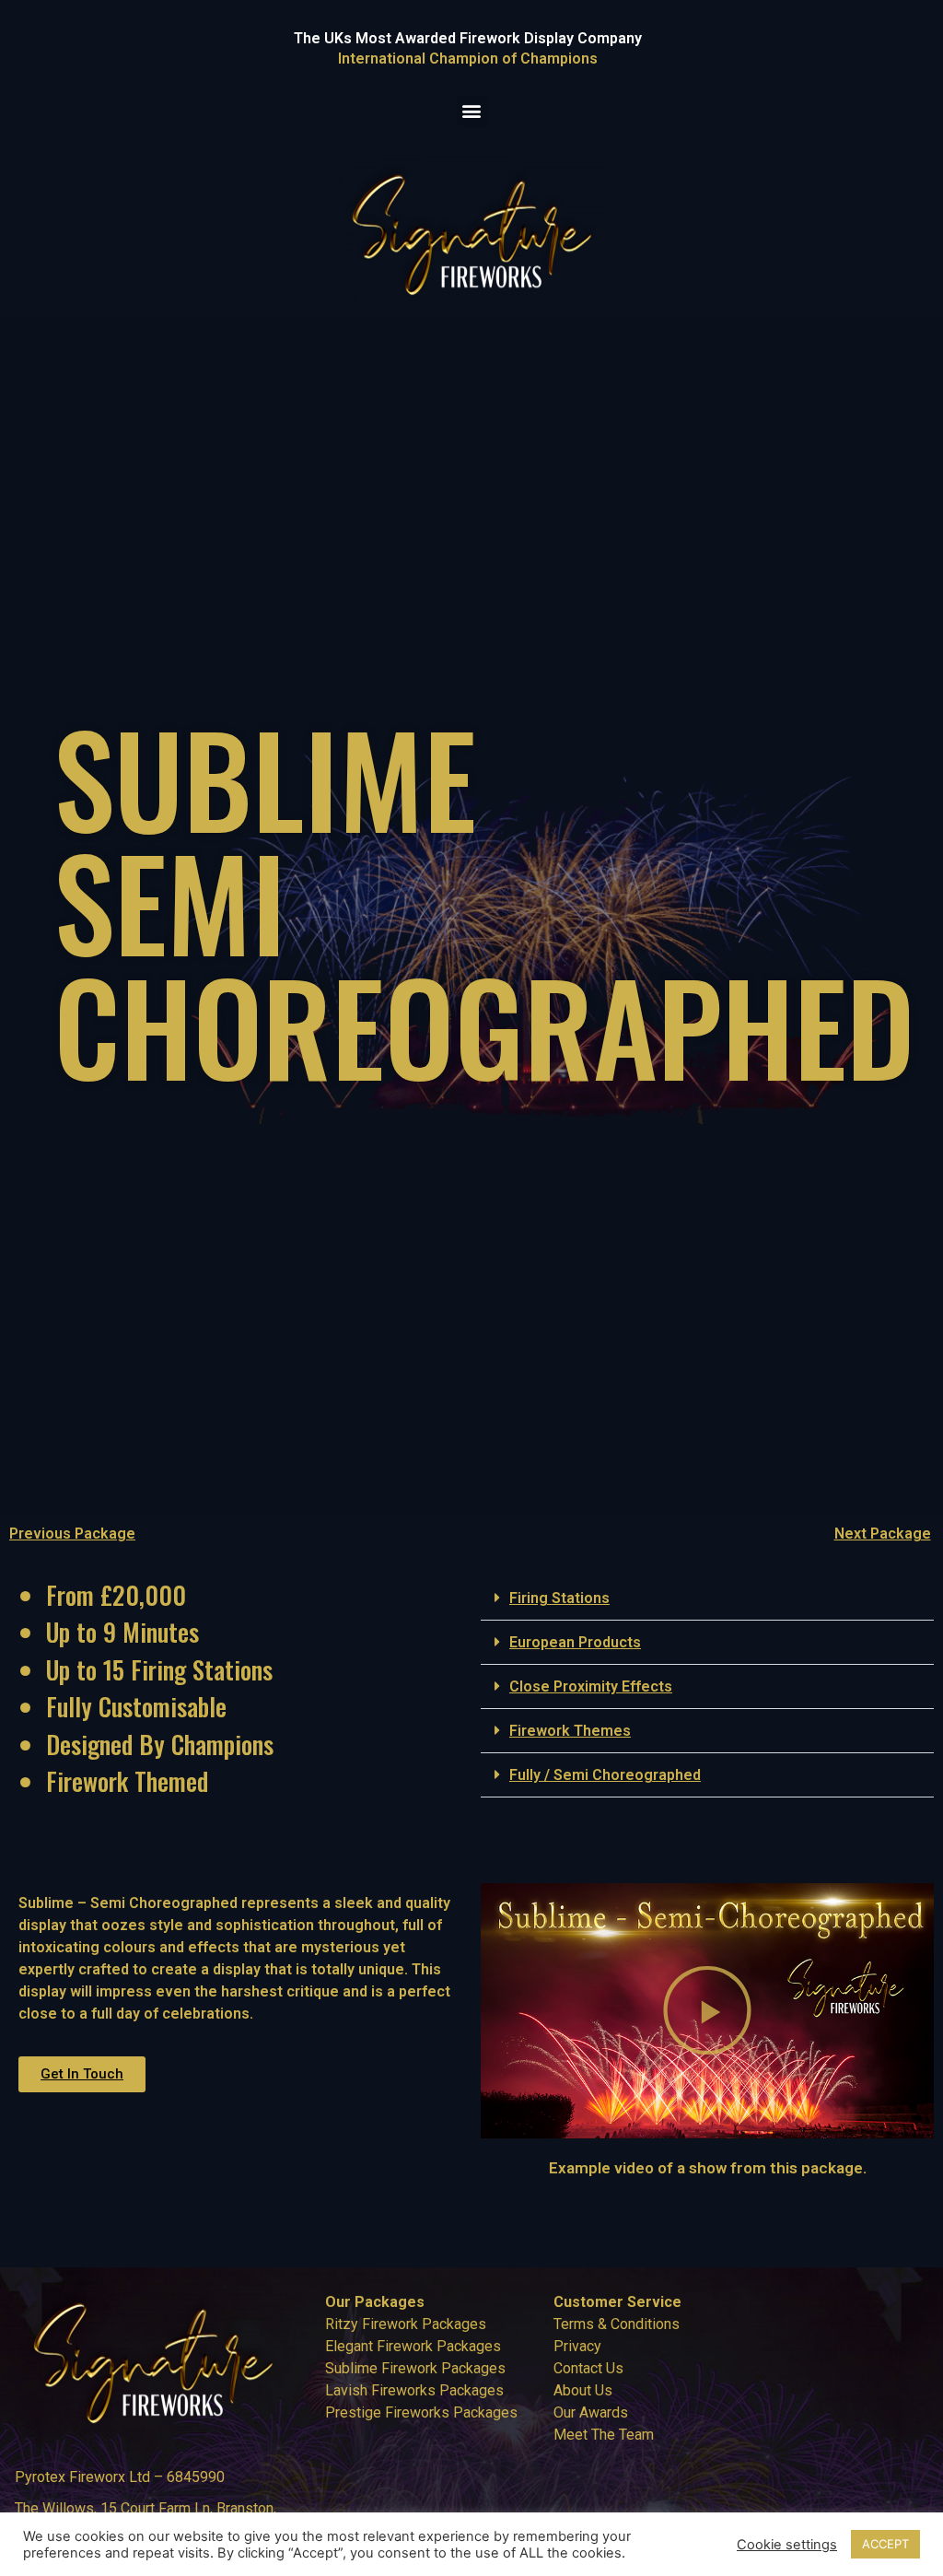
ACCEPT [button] (885, 2544)
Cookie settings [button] (787, 2545)
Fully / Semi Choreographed (605, 1775)
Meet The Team (604, 2435)
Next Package (883, 1534)
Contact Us (588, 2368)
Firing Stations (559, 1598)
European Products (575, 1642)
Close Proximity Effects (591, 1686)
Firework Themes (570, 1731)
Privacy (577, 2346)
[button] (472, 111)
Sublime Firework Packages (415, 2368)
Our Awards (591, 2412)
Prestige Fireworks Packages (421, 2412)
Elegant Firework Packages (413, 2346)
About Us (583, 2390)
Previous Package (72, 1534)
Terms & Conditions (617, 2324)
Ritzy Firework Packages (406, 2324)
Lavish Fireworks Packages (414, 2390)
